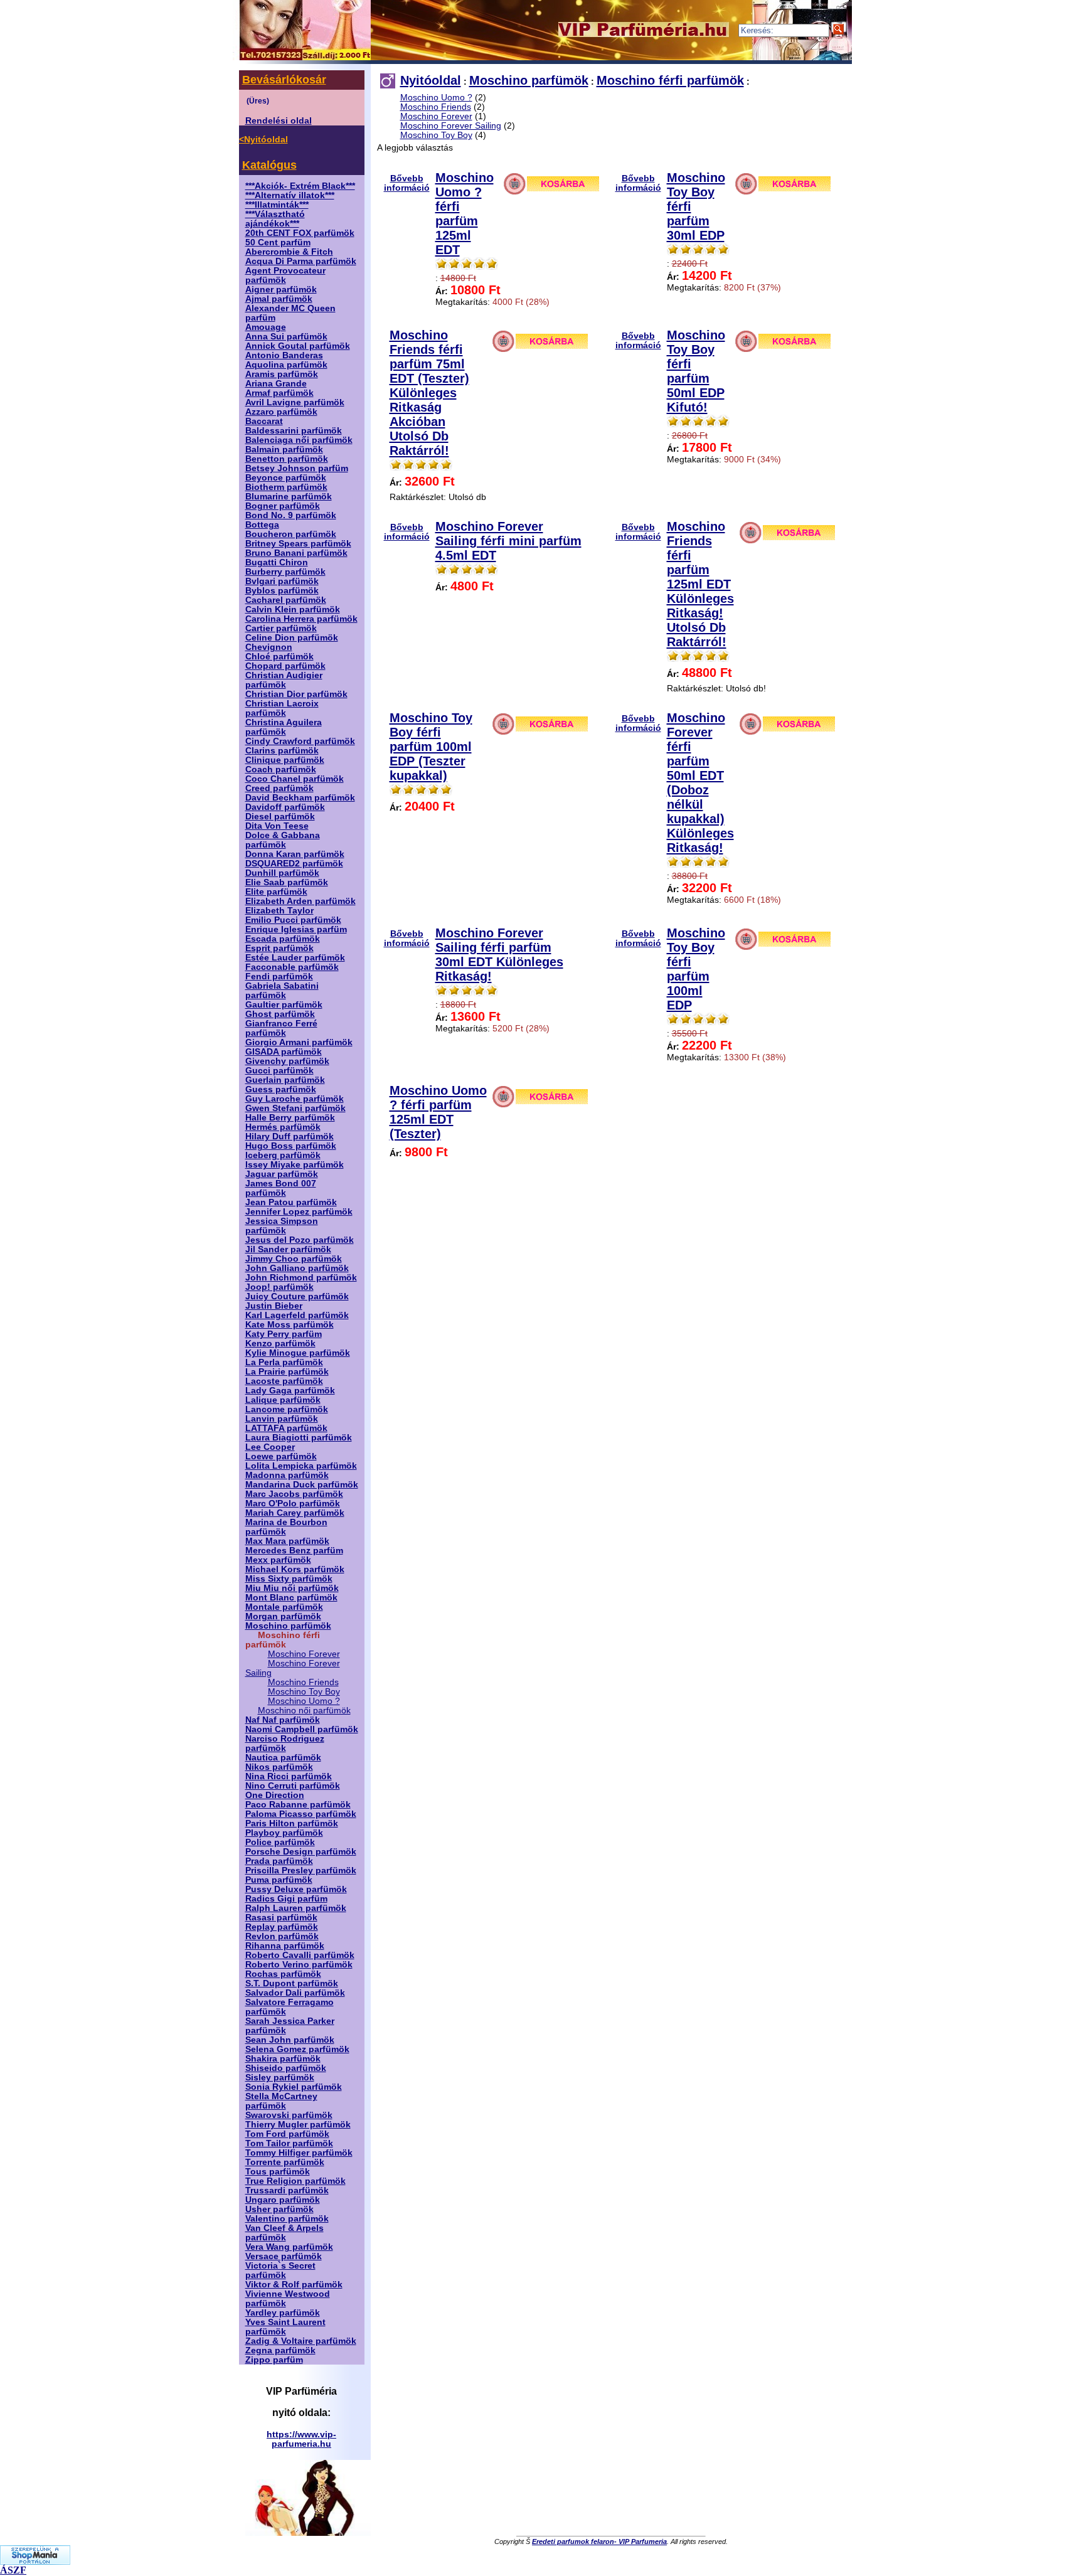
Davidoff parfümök (285, 807)
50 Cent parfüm (278, 242)
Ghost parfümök (280, 1014)
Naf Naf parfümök (283, 1720)
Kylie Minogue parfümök (298, 1353)
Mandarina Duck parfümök (302, 1485)
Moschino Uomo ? (304, 1701)
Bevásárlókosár (284, 80)
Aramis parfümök (282, 374)
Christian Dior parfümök (296, 694)
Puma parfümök (279, 1880)
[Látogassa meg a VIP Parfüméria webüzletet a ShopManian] (35, 2561)
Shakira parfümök (283, 2059)
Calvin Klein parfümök (293, 609)
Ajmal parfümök (279, 299)
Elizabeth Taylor (279, 911)
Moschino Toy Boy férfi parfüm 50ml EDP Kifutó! (696, 371)
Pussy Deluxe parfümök (296, 1889)
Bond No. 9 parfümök (291, 515)
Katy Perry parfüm (284, 1334)
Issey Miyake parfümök (295, 1165)
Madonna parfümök (287, 1475)
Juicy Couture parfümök (297, 1296)
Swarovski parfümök (289, 2115)
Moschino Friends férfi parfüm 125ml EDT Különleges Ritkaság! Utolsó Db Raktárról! (700, 584)
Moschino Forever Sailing (451, 126)
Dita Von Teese (277, 826)
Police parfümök (280, 1842)
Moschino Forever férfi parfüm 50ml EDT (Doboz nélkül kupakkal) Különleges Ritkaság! (700, 783)
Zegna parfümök (280, 2350)
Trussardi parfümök (287, 2190)
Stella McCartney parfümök (281, 2101)
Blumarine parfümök (289, 497)
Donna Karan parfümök (295, 854)
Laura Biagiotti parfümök (299, 1438)
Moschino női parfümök (304, 1711)
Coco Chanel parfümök (295, 779)
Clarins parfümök (282, 751)
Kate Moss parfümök (290, 1325)
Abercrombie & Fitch (289, 252)
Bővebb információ (407, 183)
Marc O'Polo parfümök (293, 1504)
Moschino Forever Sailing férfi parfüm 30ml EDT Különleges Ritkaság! (499, 955)
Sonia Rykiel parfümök (294, 2087)
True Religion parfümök (295, 2181)
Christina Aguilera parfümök (284, 727)
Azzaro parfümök (281, 412)
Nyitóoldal (431, 80)
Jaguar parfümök (282, 1174)
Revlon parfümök (282, 1936)
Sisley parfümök (280, 2078)
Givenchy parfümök (287, 1061)
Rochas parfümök (283, 1974)
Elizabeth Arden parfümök (300, 901)
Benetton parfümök (287, 459)
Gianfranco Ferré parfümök (281, 1028)
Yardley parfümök (283, 2313)
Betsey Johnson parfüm (297, 468)
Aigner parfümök (281, 290)
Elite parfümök (276, 892)
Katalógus (269, 165)
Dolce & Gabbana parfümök (283, 840)
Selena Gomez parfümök (297, 2049)
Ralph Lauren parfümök (296, 1908)
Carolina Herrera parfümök (301, 619)
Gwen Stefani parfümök (295, 1108)
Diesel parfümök (280, 817)
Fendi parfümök (279, 977)
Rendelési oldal (279, 121)
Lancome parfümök (287, 1409)
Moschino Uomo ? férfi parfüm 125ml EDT (465, 214)
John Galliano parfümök (297, 1268)
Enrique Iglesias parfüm (296, 929)
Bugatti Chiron (277, 562)
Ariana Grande (276, 384)
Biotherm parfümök (286, 487)
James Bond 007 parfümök (281, 1188)
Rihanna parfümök (285, 1946)
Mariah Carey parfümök (295, 1513)
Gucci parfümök (279, 1071)
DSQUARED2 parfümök (294, 864)
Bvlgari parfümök (282, 581)
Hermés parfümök (283, 1127)
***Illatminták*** (277, 205)
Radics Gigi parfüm (286, 1899)
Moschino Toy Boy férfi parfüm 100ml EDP (696, 969)
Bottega (262, 525)
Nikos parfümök (279, 1767)
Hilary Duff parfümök (290, 1136)
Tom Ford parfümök (287, 2134)
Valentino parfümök (287, 2219)
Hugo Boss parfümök (291, 1146)
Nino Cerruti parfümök (293, 1786)
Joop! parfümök (279, 1287)
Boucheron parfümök (291, 534)
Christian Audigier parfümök (284, 680)
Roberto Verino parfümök (299, 1965)
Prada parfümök (279, 1861)
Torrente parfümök (285, 2162)
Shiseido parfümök (286, 2068)
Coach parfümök (281, 769)
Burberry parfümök (285, 572)
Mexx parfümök (278, 1560)
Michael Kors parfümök (295, 1569)
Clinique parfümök (285, 760)
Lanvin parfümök (282, 1419)
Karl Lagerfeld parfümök (297, 1315)
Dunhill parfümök (282, 873)
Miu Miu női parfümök (292, 1588)
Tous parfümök (278, 2172)
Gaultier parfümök (284, 1005)
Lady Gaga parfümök (290, 1391)
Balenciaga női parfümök (299, 440)
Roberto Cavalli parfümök (300, 1955)
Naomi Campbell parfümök (302, 1729)
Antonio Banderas (284, 355)
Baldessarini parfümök (294, 431)
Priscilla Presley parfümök (301, 1871)
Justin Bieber (274, 1306)
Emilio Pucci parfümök (293, 920)
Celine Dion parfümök (292, 638)
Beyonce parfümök (286, 478)
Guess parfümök (281, 1089)
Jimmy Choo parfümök (294, 1259)
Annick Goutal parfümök (298, 346)
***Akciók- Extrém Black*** (300, 186)
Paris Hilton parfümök (292, 1823)
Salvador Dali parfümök (295, 1993)
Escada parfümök (283, 939)
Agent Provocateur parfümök (285, 275)
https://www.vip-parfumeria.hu (301, 2439)
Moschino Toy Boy (304, 1692)
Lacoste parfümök (284, 1381)
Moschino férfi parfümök (670, 80)
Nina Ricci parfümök (289, 1776)
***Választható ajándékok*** (275, 219)
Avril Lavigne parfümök (295, 402)
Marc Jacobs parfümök (294, 1494)
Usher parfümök (279, 2209)
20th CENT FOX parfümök (300, 233)
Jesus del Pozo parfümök (300, 1240)
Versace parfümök (284, 2256)
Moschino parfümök (288, 1626)
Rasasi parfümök (281, 1918)
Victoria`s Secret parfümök (280, 2270)
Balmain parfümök (284, 450)
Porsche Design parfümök (301, 1852)
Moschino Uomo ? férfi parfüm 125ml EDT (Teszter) (438, 1112)
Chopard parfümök (285, 666)
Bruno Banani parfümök (296, 553)
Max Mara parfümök (287, 1541)
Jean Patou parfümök (291, 1202)
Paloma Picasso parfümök (301, 1814)
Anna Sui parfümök (286, 337)
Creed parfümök (279, 788)
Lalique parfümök (283, 1400)
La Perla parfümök (284, 1362)
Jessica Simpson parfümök (282, 1226)
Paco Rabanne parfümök (298, 1805)
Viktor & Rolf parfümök (294, 2285)
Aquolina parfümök (286, 365)
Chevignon (269, 647)
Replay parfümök (282, 1927)
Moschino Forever (304, 1654)
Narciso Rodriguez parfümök (285, 1743)
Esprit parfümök (279, 948)
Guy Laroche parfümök (295, 1099)
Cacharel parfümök (286, 600)
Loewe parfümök (281, 1456)
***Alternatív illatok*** (290, 195)
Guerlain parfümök (285, 1080)
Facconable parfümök (292, 967)
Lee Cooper (270, 1447)
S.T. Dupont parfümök (292, 1983)
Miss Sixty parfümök (289, 1579)
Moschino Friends (303, 1682)
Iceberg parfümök (283, 1155)
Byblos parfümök (282, 591)
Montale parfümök (284, 1607)
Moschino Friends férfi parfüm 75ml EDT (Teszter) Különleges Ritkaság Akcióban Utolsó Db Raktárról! (429, 393)
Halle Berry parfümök (290, 1118)
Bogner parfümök (283, 506)
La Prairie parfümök (287, 1372)
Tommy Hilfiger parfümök (299, 2153)
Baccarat (264, 421)
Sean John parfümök (290, 2040)
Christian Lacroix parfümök (282, 708)
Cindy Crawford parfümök (300, 741)
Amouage (266, 327)
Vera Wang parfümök (289, 2247)
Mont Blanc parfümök (291, 1598)
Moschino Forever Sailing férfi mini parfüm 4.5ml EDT (508, 541)
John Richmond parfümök (301, 1278)
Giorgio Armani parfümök (299, 1042)
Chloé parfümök (279, 657)
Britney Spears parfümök (298, 544)
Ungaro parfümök (283, 2200)
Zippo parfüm (274, 2360)
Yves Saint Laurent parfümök (285, 2327)
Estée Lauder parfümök (295, 958)
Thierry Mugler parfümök (298, 2125)
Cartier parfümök (281, 628)
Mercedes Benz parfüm (294, 1551)
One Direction (275, 1795)
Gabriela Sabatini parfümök (282, 991)
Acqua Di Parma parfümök (301, 261)
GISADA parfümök (284, 1052)
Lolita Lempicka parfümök (301, 1466)
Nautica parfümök (283, 1758)
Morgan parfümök (283, 1616)
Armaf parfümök (279, 393)
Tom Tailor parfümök (289, 2143)
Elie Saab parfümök (287, 882)
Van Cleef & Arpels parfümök (284, 2233)
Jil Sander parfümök (288, 1249)
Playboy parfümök (284, 1833)
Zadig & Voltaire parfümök (301, 2341)
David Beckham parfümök (300, 798)
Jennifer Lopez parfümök (299, 1212)
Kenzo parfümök (280, 1344)
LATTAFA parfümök (286, 1428)
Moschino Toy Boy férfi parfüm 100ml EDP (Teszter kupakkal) (431, 747)
